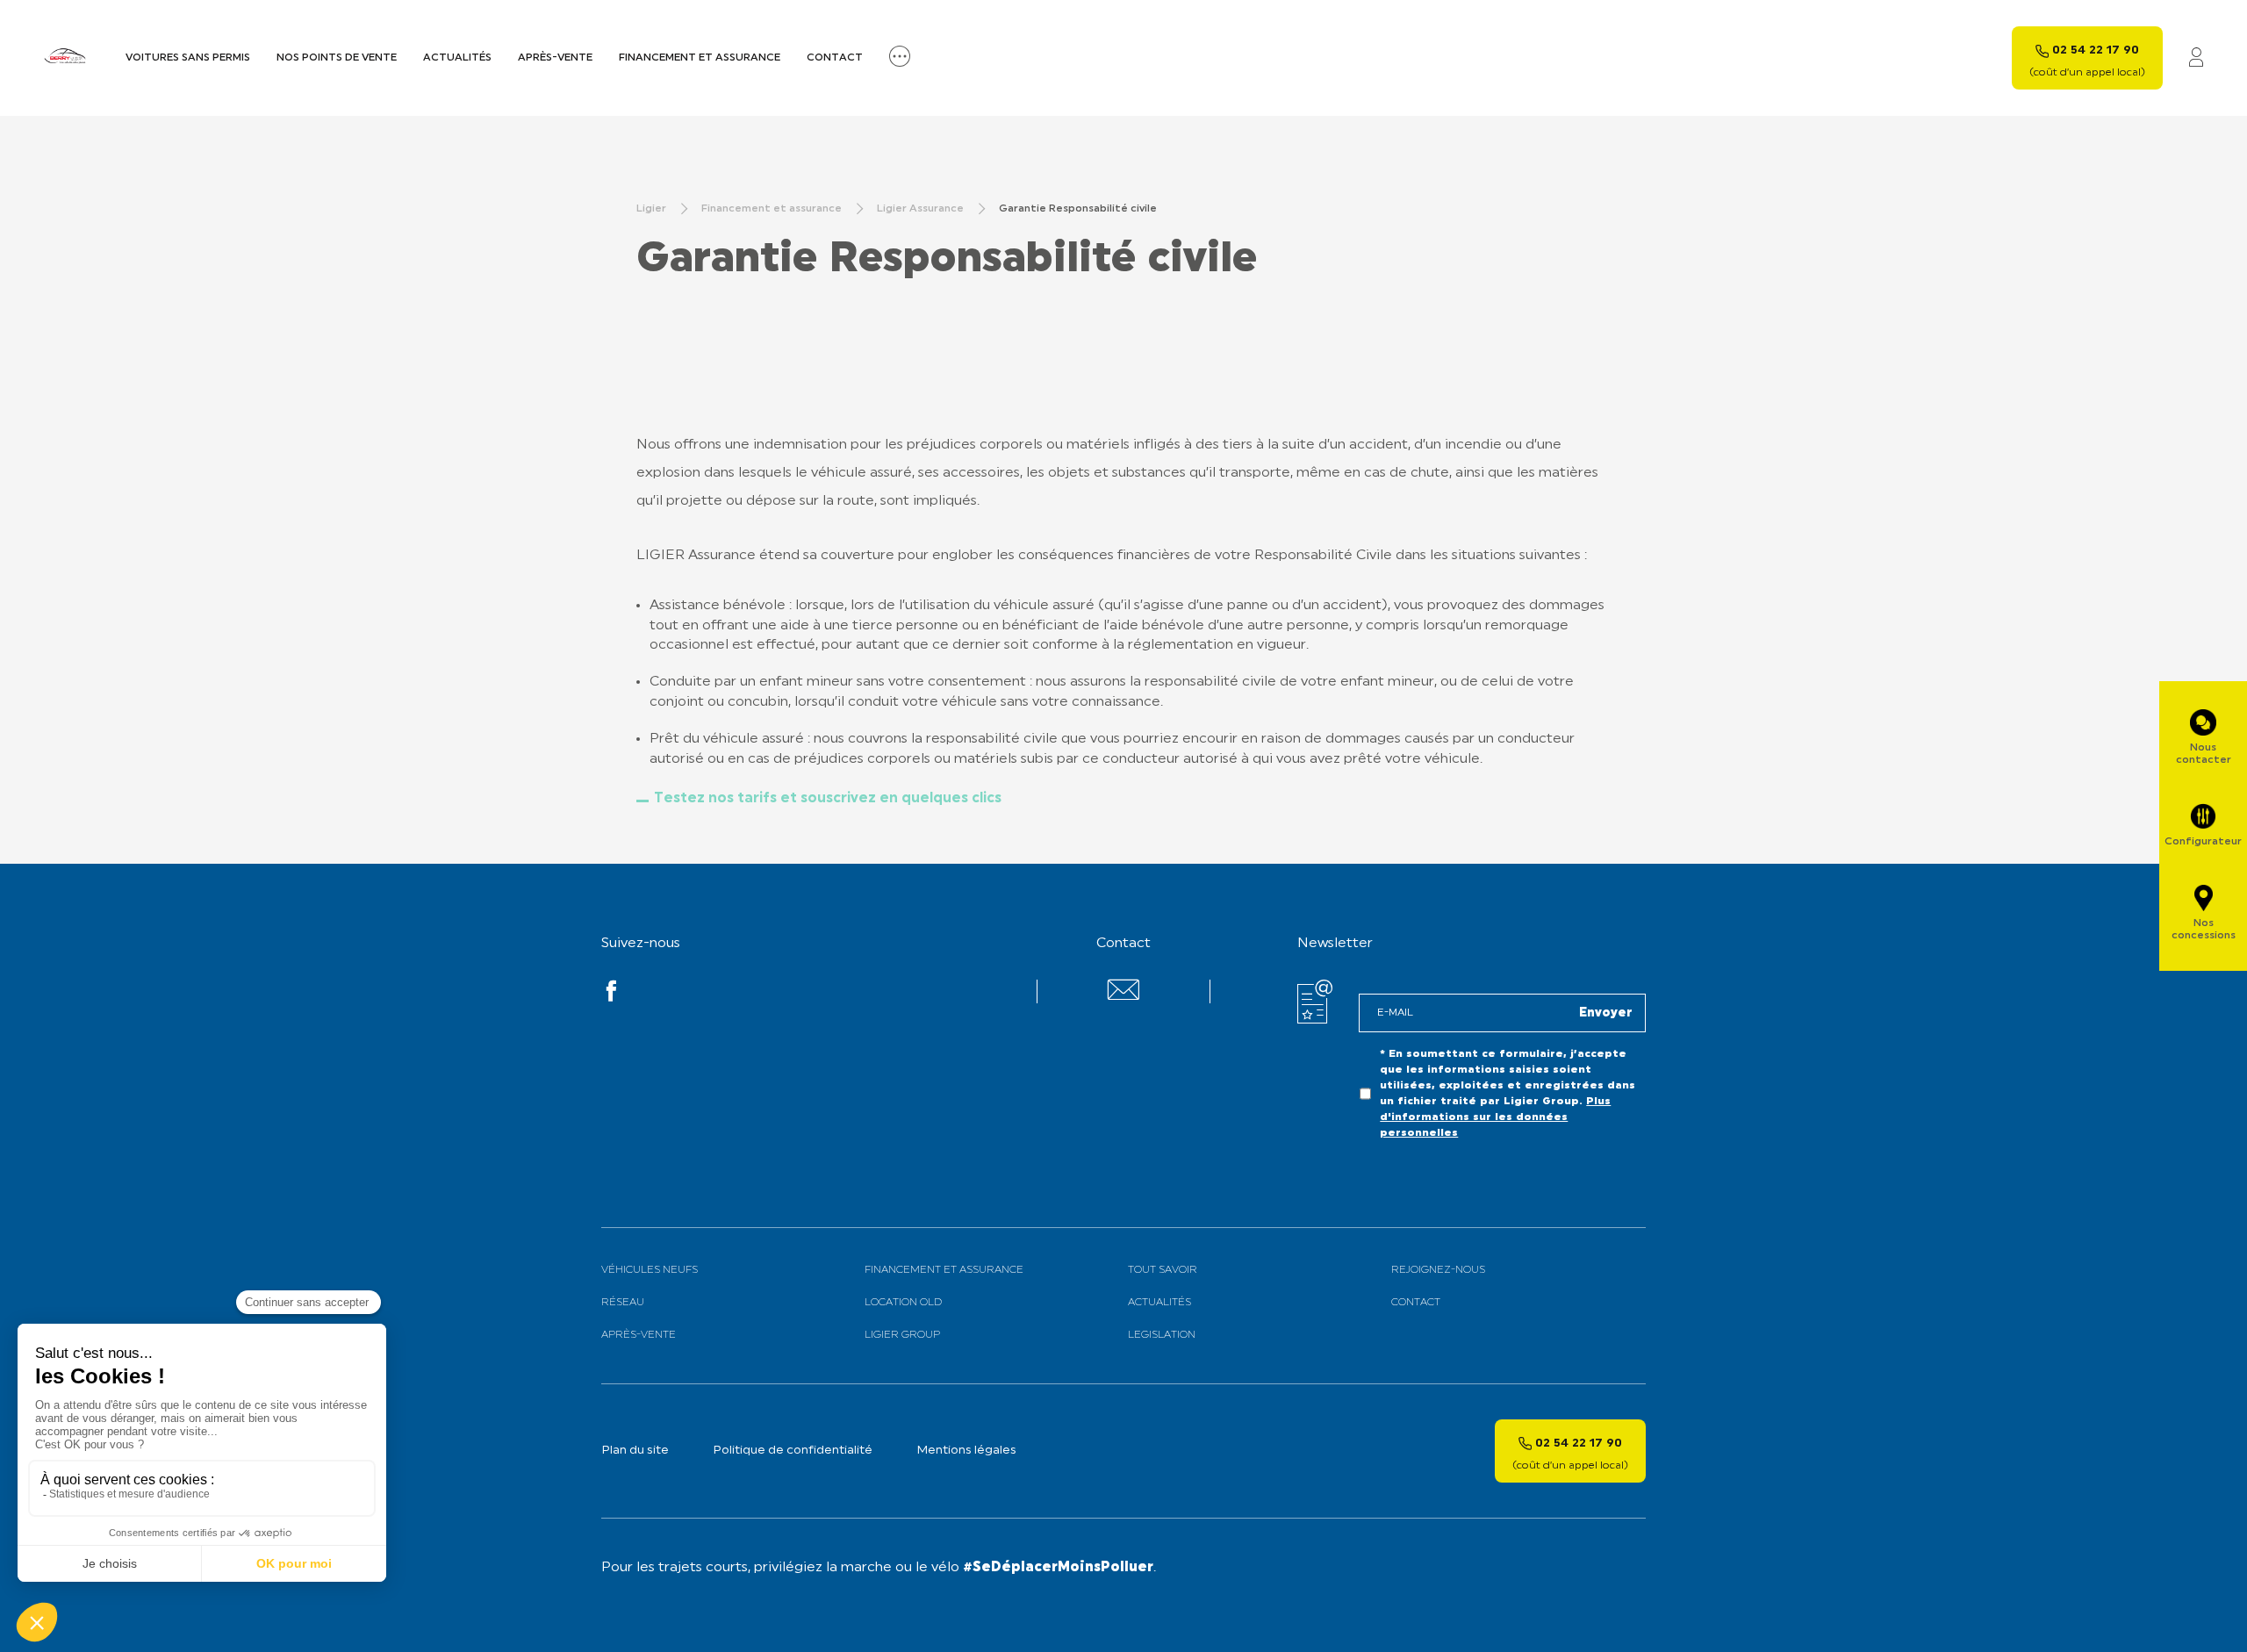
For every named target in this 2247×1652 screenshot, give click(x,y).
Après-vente (555, 58)
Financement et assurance (700, 58)
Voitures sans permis (188, 58)
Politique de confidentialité (793, 1451)
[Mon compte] (2196, 58)
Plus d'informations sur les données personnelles (1495, 1117)
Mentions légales (966, 1451)
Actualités (457, 58)
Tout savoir (1163, 1270)
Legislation (1162, 1335)
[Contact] (1123, 997)
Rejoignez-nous (1438, 1270)
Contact (835, 58)
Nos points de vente (337, 58)
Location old (903, 1303)
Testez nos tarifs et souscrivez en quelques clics (828, 799)
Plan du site (635, 1451)
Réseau (623, 1303)
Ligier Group (902, 1335)
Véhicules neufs (650, 1270)
